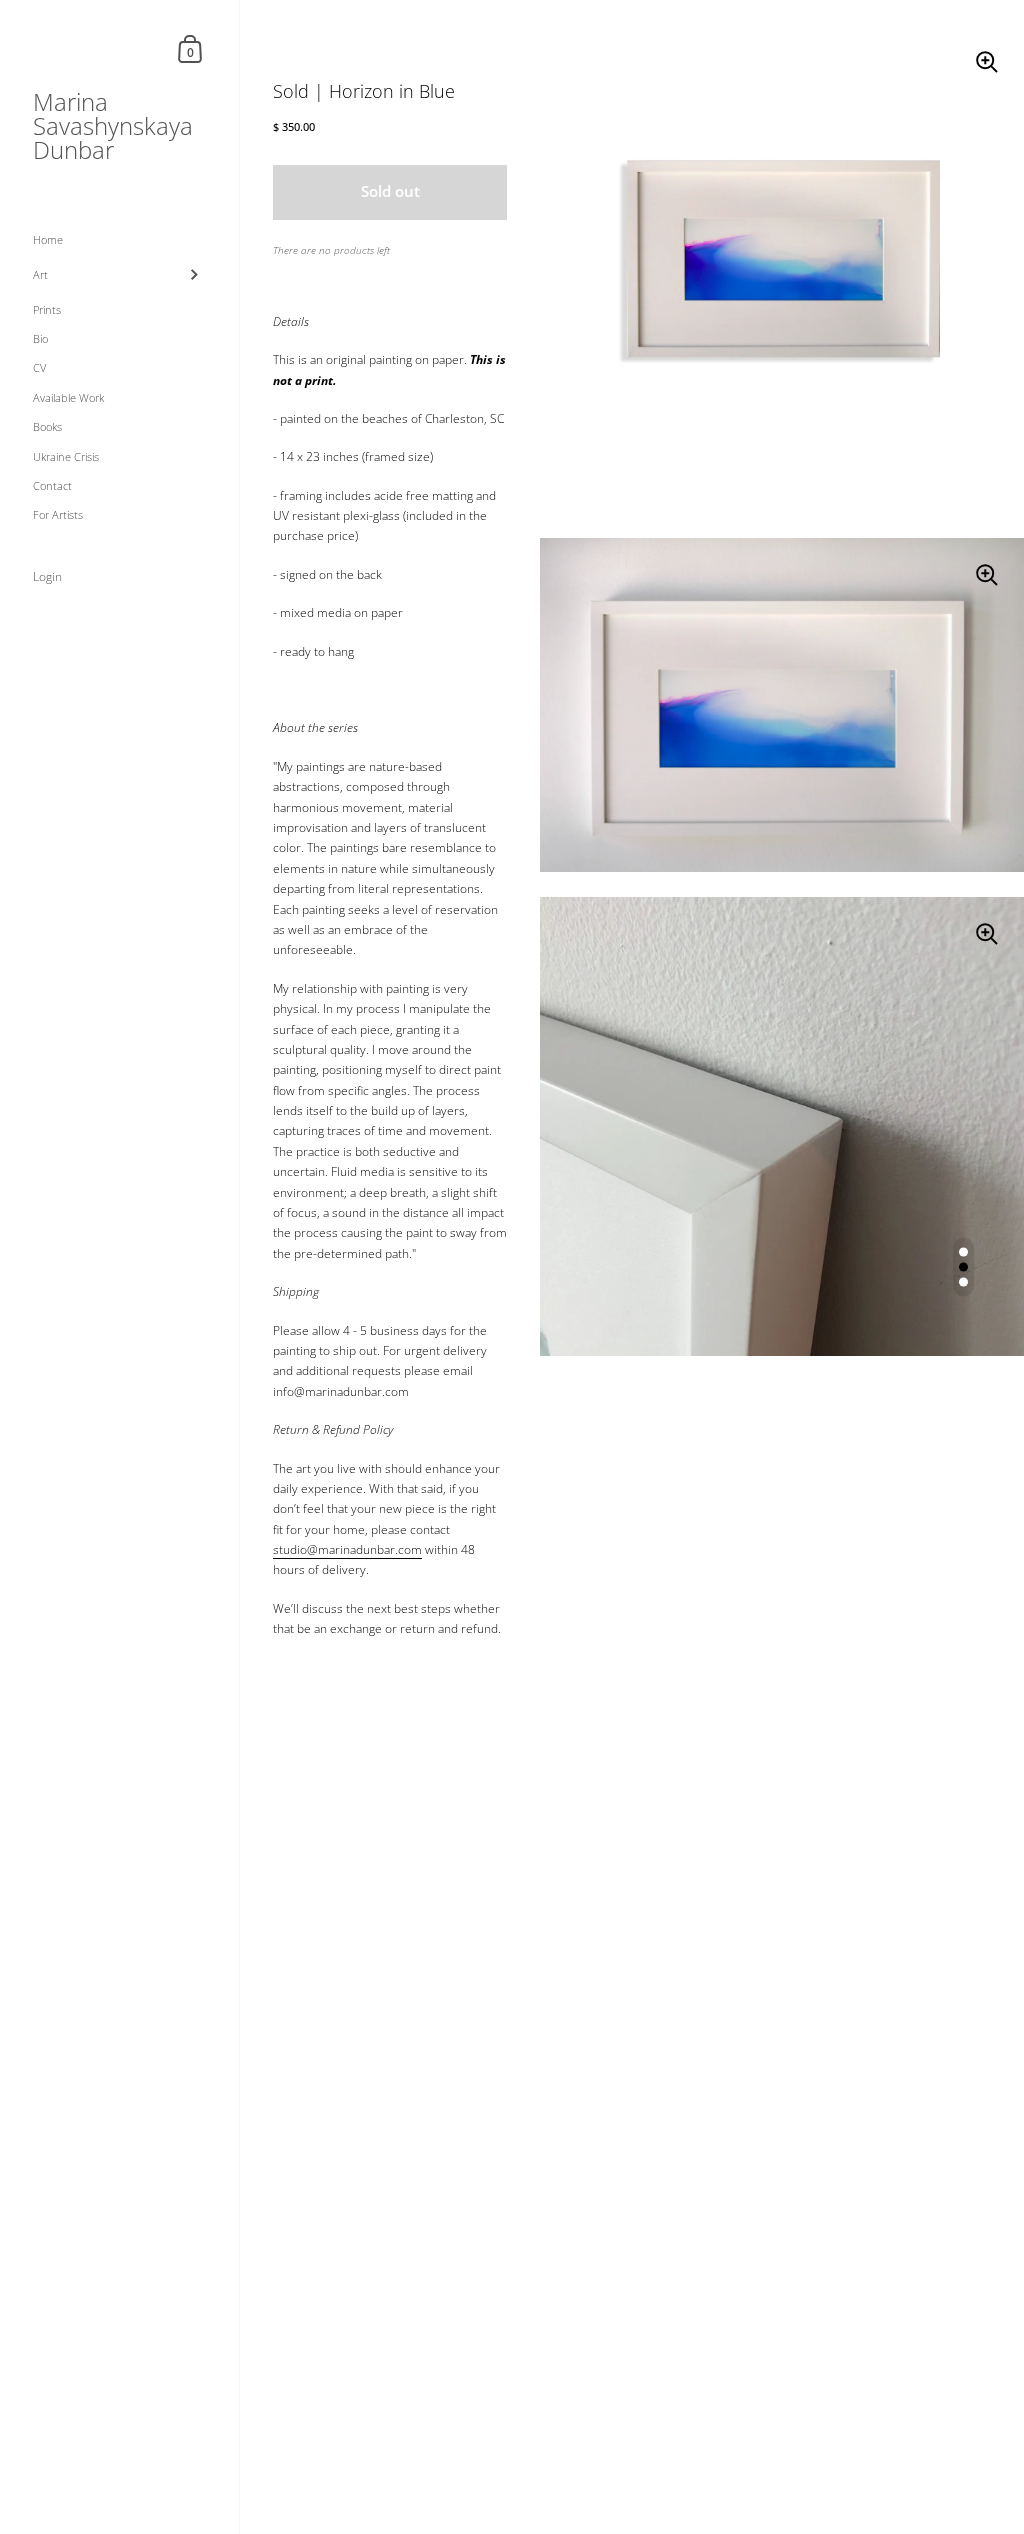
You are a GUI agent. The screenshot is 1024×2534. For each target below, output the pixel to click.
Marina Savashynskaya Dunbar (113, 126)
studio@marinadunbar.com (347, 1549)
